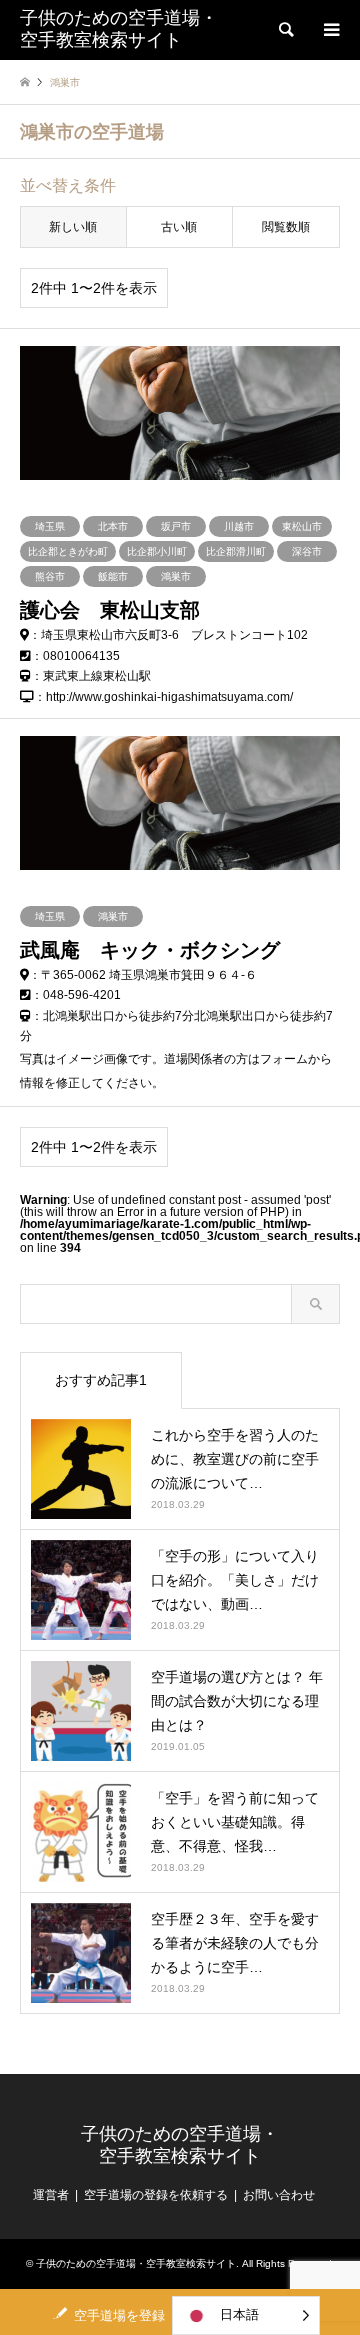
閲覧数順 (286, 227)
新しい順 (73, 227)
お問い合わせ (279, 2195)
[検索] (285, 30)
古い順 (179, 227)
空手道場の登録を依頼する (156, 2195)
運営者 (51, 2195)
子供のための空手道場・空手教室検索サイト (180, 2145)
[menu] (330, 30)
